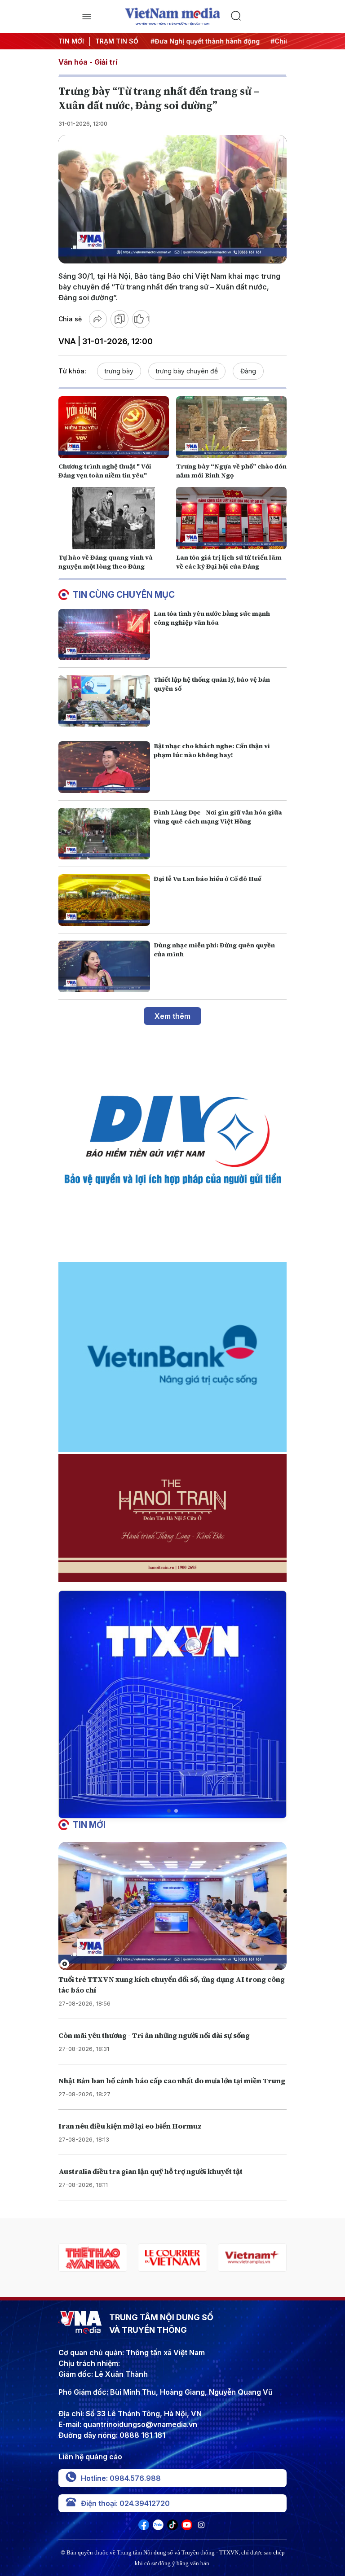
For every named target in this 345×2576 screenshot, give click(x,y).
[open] (86, 17)
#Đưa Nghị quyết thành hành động (185, 41)
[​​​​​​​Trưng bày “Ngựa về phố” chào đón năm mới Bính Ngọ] (231, 427)
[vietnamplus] (172, 2258)
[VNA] (144, 2528)
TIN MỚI (71, 41)
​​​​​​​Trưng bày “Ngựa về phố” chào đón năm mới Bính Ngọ (231, 471)
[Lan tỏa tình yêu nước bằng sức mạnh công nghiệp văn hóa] (104, 635)
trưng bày (119, 371)
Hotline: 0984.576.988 (121, 2478)
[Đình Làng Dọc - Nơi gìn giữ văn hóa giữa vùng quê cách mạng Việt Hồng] (104, 834)
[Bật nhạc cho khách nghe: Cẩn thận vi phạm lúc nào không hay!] (104, 767)
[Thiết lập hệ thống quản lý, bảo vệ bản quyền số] (104, 701)
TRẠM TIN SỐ (117, 41)
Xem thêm (172, 1016)
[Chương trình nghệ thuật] (114, 427)
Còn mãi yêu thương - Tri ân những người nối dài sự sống (154, 2035)
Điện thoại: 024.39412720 (125, 2503)
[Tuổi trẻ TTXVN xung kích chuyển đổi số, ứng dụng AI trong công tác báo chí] (172, 1906)
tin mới (89, 1825)
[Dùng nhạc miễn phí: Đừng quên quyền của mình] (104, 966)
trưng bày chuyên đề (187, 371)
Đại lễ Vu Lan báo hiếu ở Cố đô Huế (208, 879)
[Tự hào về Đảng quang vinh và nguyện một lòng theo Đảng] (114, 518)
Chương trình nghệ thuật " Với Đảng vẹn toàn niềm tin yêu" (105, 471)
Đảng (248, 371)
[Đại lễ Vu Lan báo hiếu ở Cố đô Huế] (104, 900)
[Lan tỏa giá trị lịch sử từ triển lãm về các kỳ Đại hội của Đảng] (231, 518)
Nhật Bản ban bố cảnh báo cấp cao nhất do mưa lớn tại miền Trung (172, 2081)
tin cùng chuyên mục (124, 595)
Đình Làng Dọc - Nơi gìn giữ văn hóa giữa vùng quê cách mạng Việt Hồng (218, 817)
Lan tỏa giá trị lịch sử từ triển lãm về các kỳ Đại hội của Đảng (229, 562)
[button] (169, 1811)
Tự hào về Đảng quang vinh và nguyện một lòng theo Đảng (106, 562)
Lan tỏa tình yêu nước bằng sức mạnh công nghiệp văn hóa (212, 618)
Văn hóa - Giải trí (88, 62)
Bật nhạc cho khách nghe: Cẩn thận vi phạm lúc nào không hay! (212, 750)
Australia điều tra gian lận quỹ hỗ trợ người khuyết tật (150, 2171)
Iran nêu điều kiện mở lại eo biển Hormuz (130, 2126)
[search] (259, 17)
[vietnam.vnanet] (252, 2258)
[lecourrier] (93, 2258)
